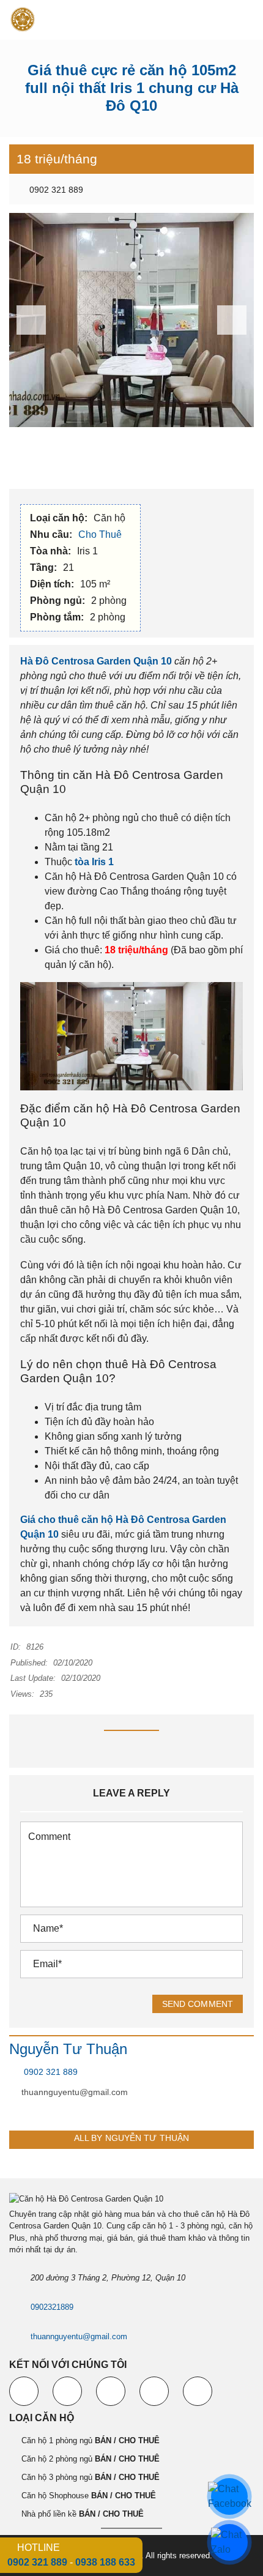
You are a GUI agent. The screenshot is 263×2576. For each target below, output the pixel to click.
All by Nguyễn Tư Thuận (131, 2138)
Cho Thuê (101, 534)
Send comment (198, 2004)
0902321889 (52, 2307)
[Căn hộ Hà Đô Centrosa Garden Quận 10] (18, 20)
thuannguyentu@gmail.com (75, 2092)
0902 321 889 (55, 190)
